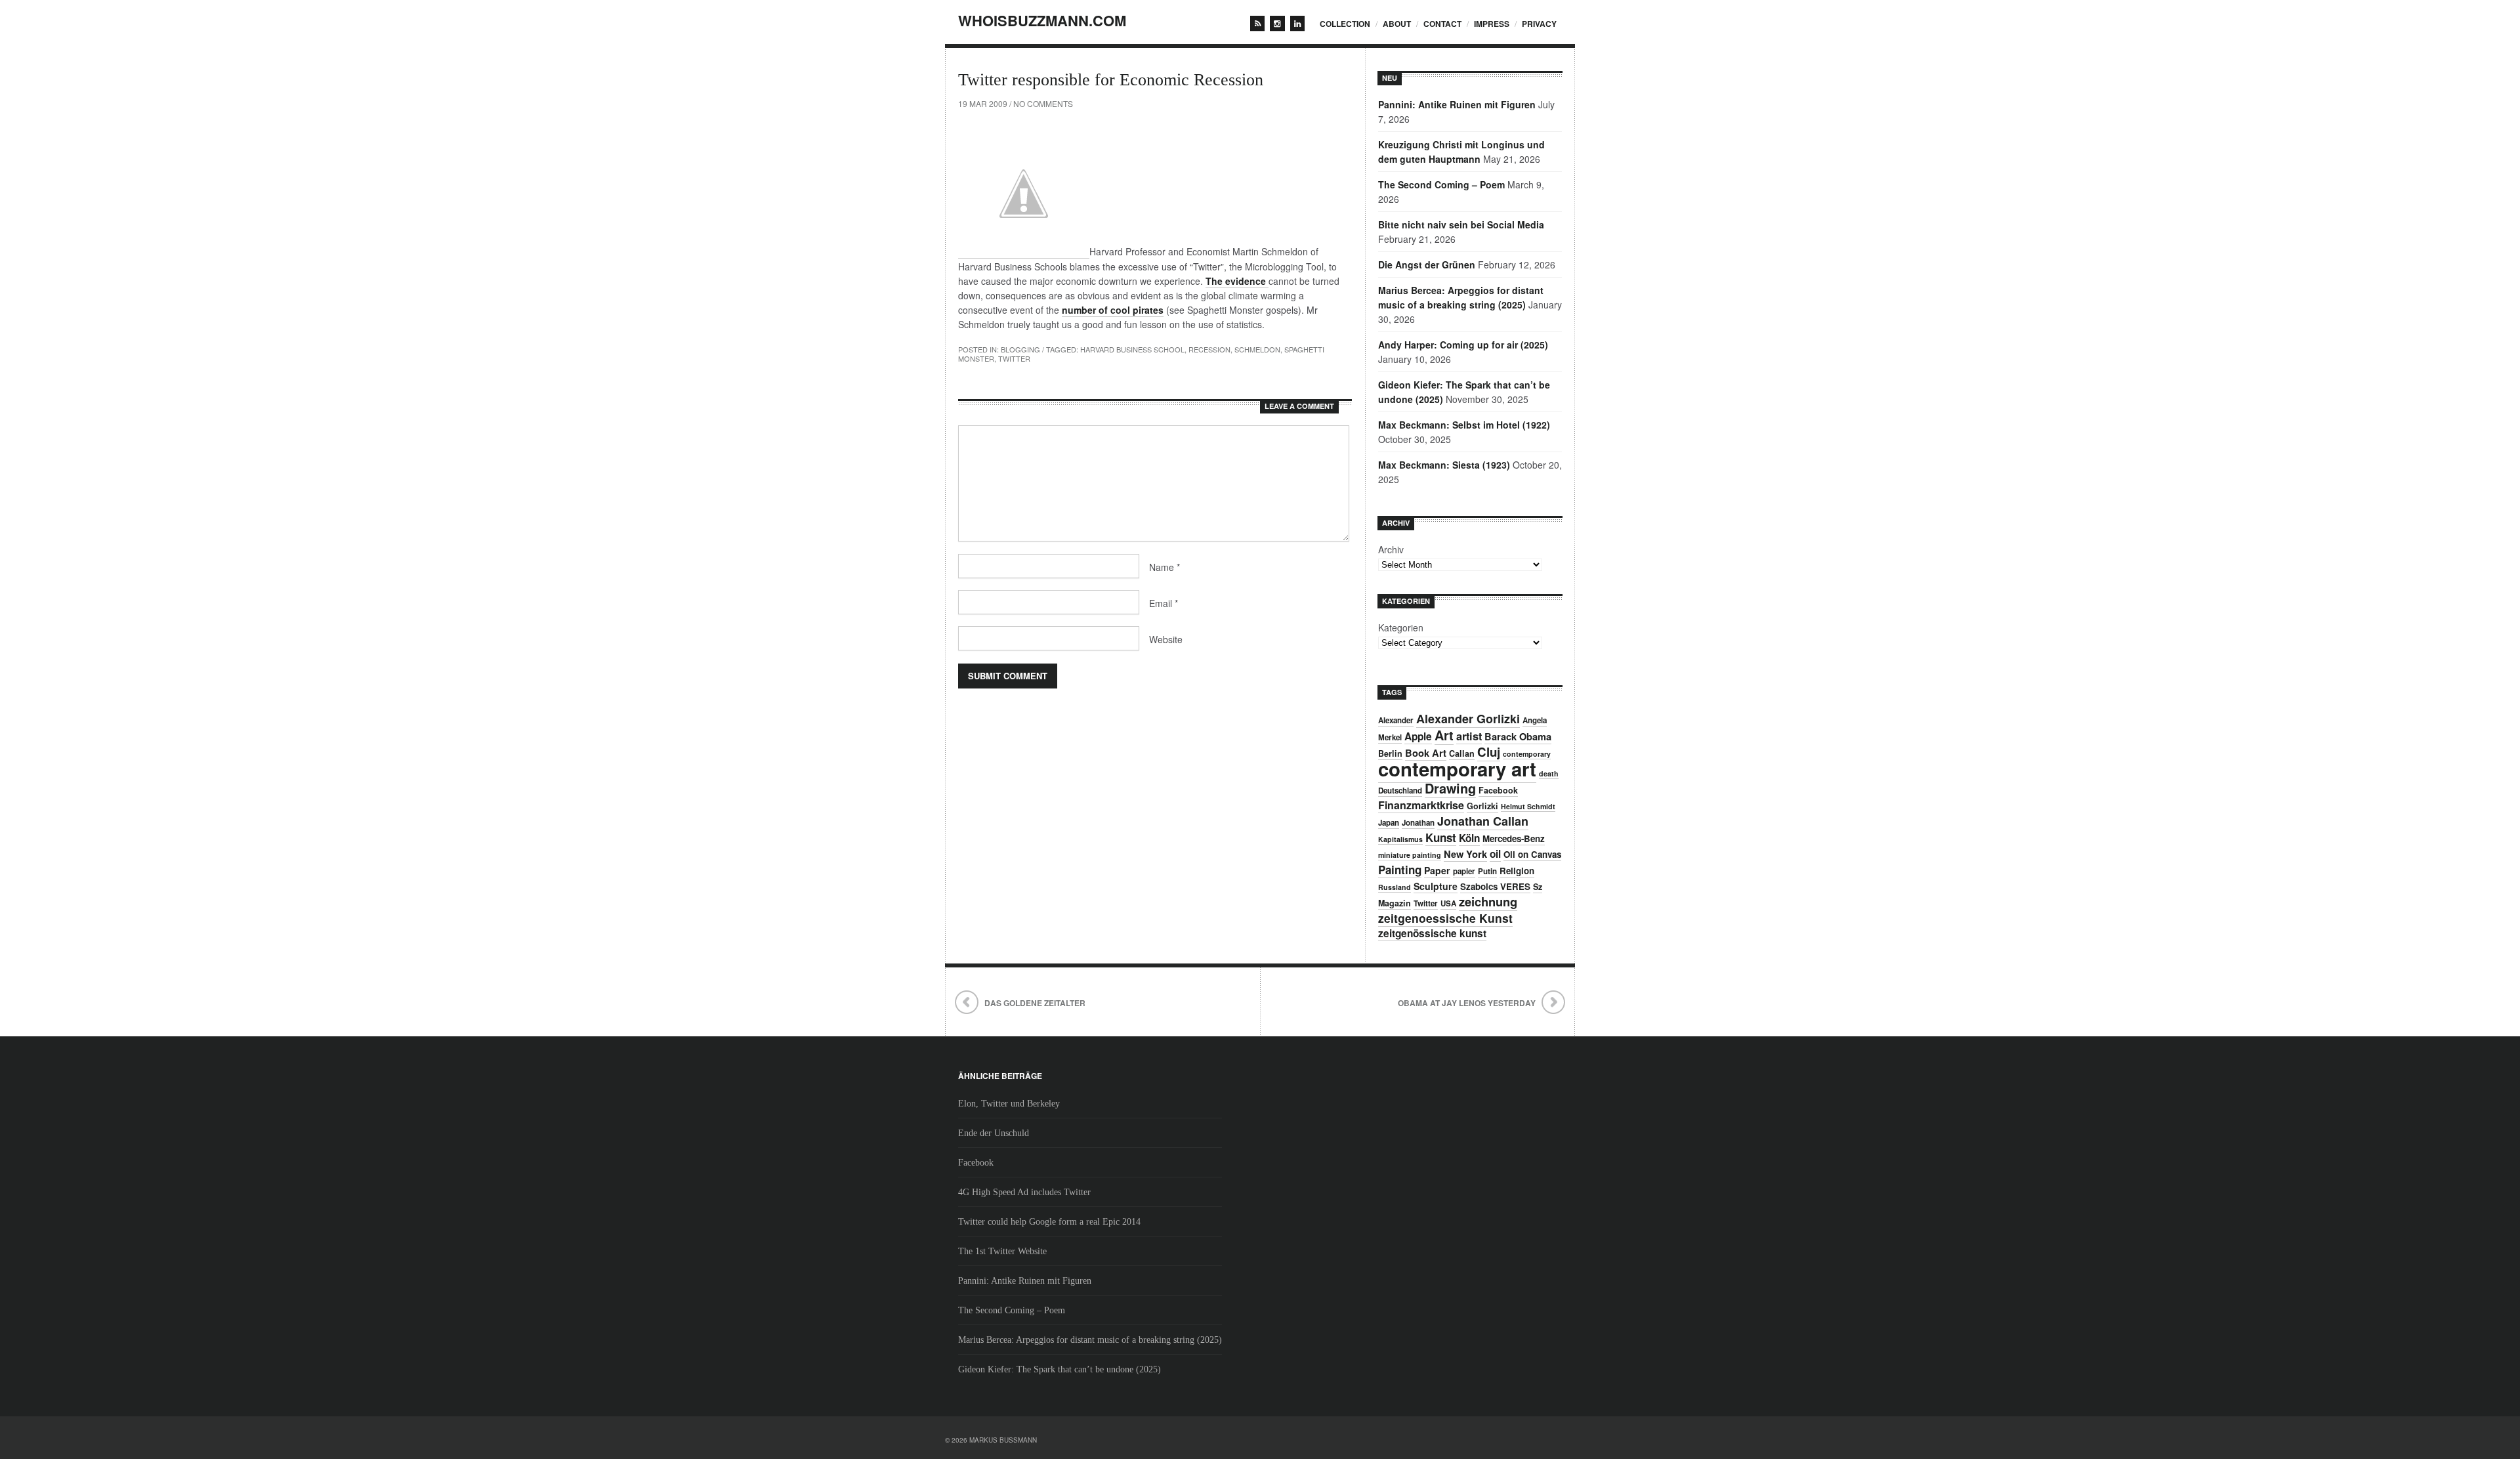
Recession (1209, 349)
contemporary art (1457, 769)
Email (1164, 603)
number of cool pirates (1113, 310)
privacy (1539, 24)
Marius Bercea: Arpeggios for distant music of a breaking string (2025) (1090, 1340)
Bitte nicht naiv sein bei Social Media (1461, 224)
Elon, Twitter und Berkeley (1009, 1104)
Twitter (1014, 358)
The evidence (1237, 281)
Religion (1517, 871)
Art (1444, 735)
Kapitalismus (1400, 839)
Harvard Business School (1132, 349)
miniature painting (1410, 855)
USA (1448, 903)
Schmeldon (1257, 349)
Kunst (1441, 837)
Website (1166, 639)
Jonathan (1418, 823)
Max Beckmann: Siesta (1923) (1444, 465)
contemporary (1527, 754)
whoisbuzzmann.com (1042, 20)
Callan (1462, 753)
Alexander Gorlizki (1468, 719)
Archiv (1391, 549)
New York (1465, 854)
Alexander (1396, 720)
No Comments (1043, 103)
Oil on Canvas (1532, 854)
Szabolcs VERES (1495, 886)
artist (1469, 736)
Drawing (1450, 788)
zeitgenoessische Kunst (1445, 918)
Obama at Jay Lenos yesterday (1467, 1003)
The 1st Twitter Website (1002, 1251)
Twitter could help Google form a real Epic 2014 (1049, 1222)
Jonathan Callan (1483, 821)
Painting (1400, 870)
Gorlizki (1482, 806)
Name (1165, 567)
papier (1464, 871)
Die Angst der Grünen (1427, 264)
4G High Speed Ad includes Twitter (1024, 1192)
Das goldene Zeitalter (1035, 1003)
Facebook (1498, 790)
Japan (1389, 823)
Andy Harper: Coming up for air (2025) (1463, 345)
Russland (1395, 887)
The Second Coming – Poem (1441, 184)
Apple (1418, 736)
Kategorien (1401, 627)
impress (1492, 24)
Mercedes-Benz (1514, 838)
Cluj (1489, 752)
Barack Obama (1518, 736)
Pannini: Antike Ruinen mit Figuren (1457, 104)
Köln (1469, 838)
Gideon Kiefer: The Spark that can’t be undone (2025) (1060, 1369)
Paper (1437, 870)
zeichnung (1488, 901)
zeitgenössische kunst (1432, 933)
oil (1495, 854)
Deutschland (1400, 791)
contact (1442, 24)
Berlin (1390, 753)
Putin (1487, 871)
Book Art (1426, 753)
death (1549, 773)
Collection (1345, 24)
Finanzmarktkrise (1421, 805)
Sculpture (1436, 886)
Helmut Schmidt (1528, 806)
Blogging (1020, 349)
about (1397, 24)
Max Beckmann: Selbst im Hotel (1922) (1464, 425)
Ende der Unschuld (994, 1133)
